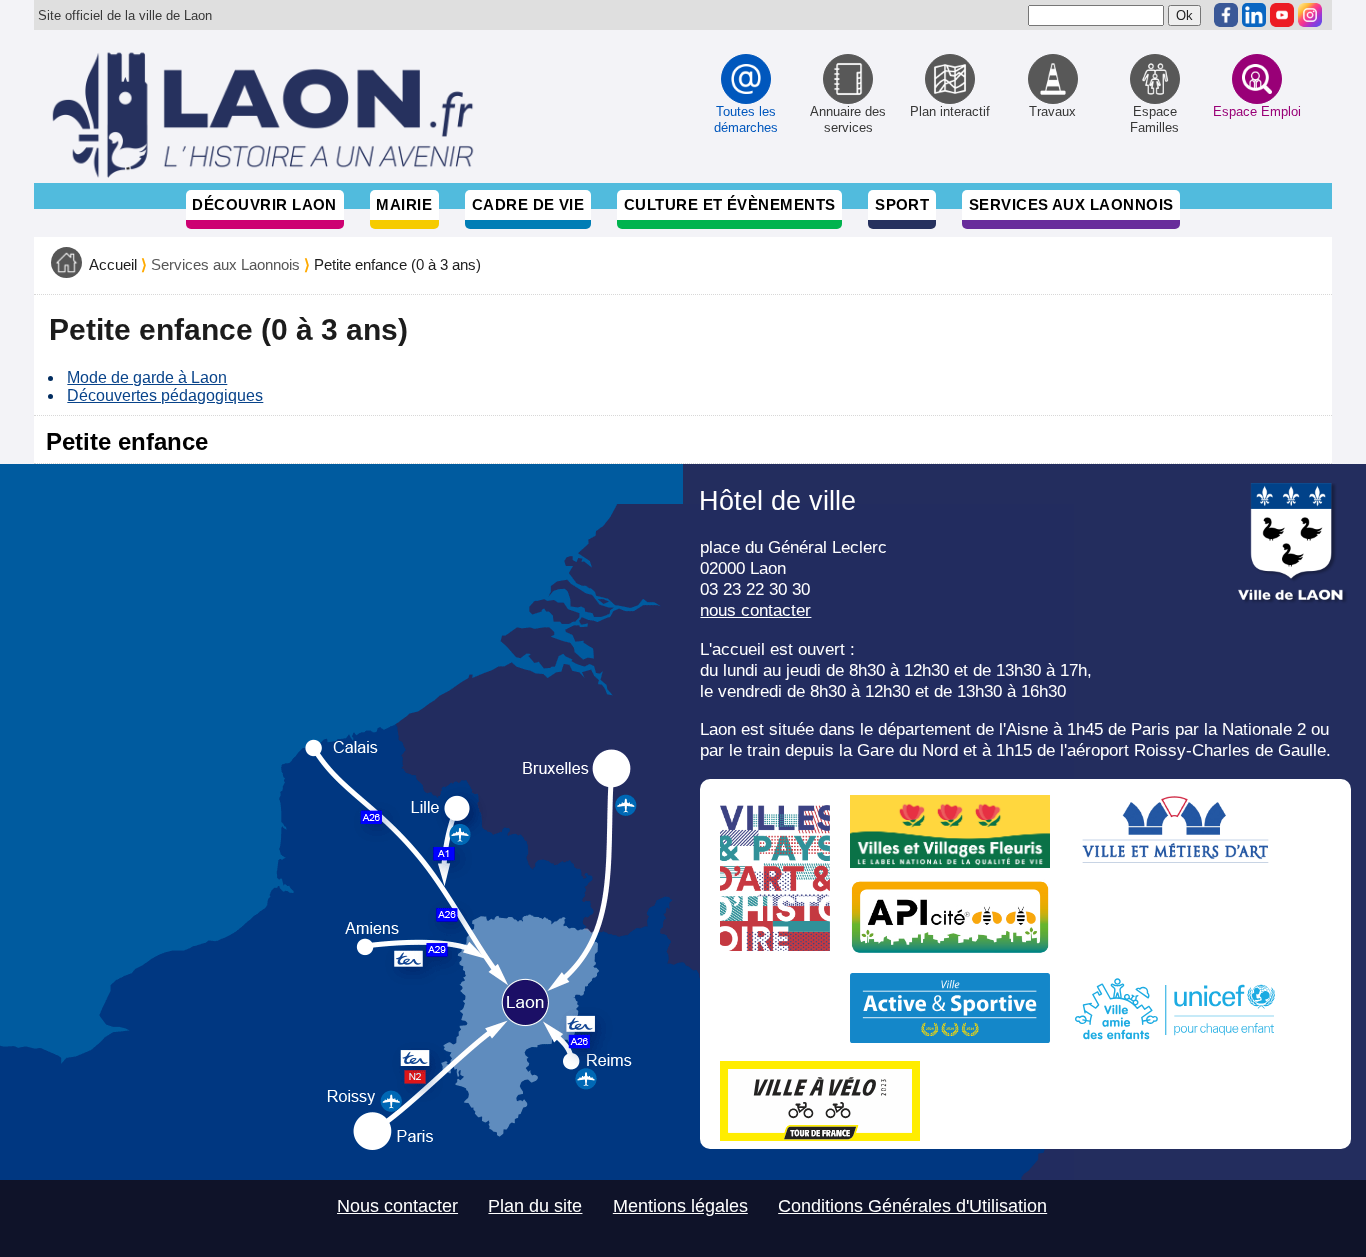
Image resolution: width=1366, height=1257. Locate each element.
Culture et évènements (730, 204)
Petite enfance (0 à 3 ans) (397, 265)
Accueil (113, 265)
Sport (902, 204)
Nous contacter (397, 1206)
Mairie (404, 204)
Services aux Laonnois (1071, 204)
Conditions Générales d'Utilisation (912, 1206)
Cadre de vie (528, 204)
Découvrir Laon (264, 204)
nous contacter (755, 610)
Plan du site (535, 1206)
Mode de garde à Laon (147, 377)
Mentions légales (680, 1206)
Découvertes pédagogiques (165, 395)
